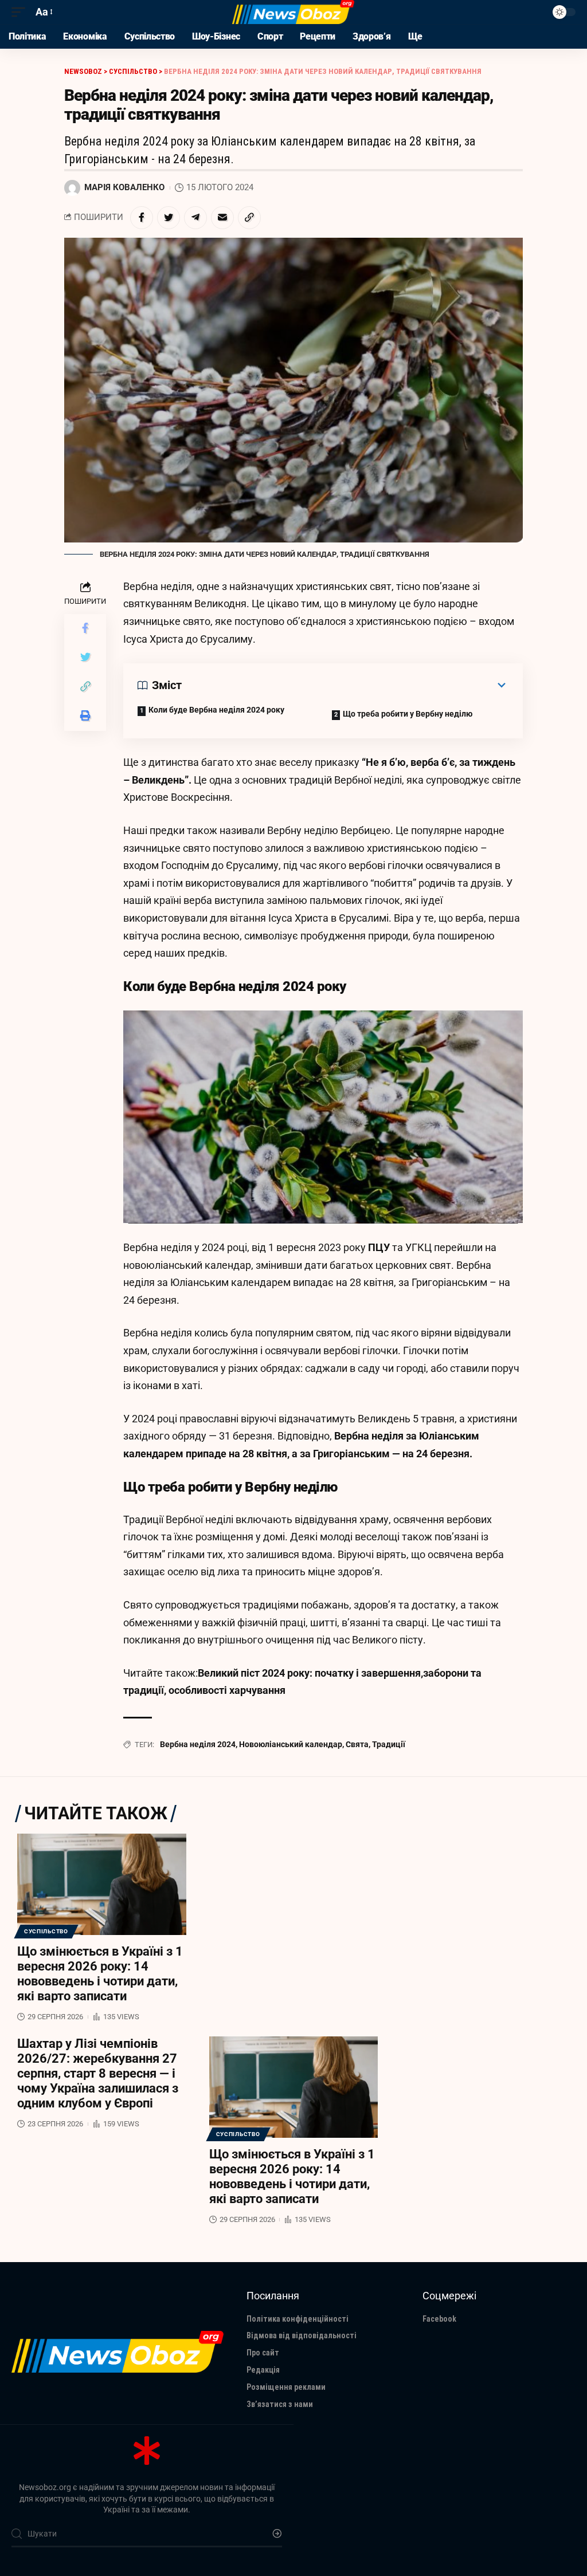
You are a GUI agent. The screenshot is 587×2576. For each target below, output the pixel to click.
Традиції (389, 1744)
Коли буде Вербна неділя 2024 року (216, 710)
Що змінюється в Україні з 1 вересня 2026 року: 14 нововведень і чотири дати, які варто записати (100, 1974)
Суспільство (46, 1931)
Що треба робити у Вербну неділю (408, 714)
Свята (357, 1744)
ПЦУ (378, 1247)
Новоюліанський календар (291, 1744)
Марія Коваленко (124, 187)
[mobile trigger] (21, 12)
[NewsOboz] (293, 12)
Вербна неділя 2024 (198, 1744)
